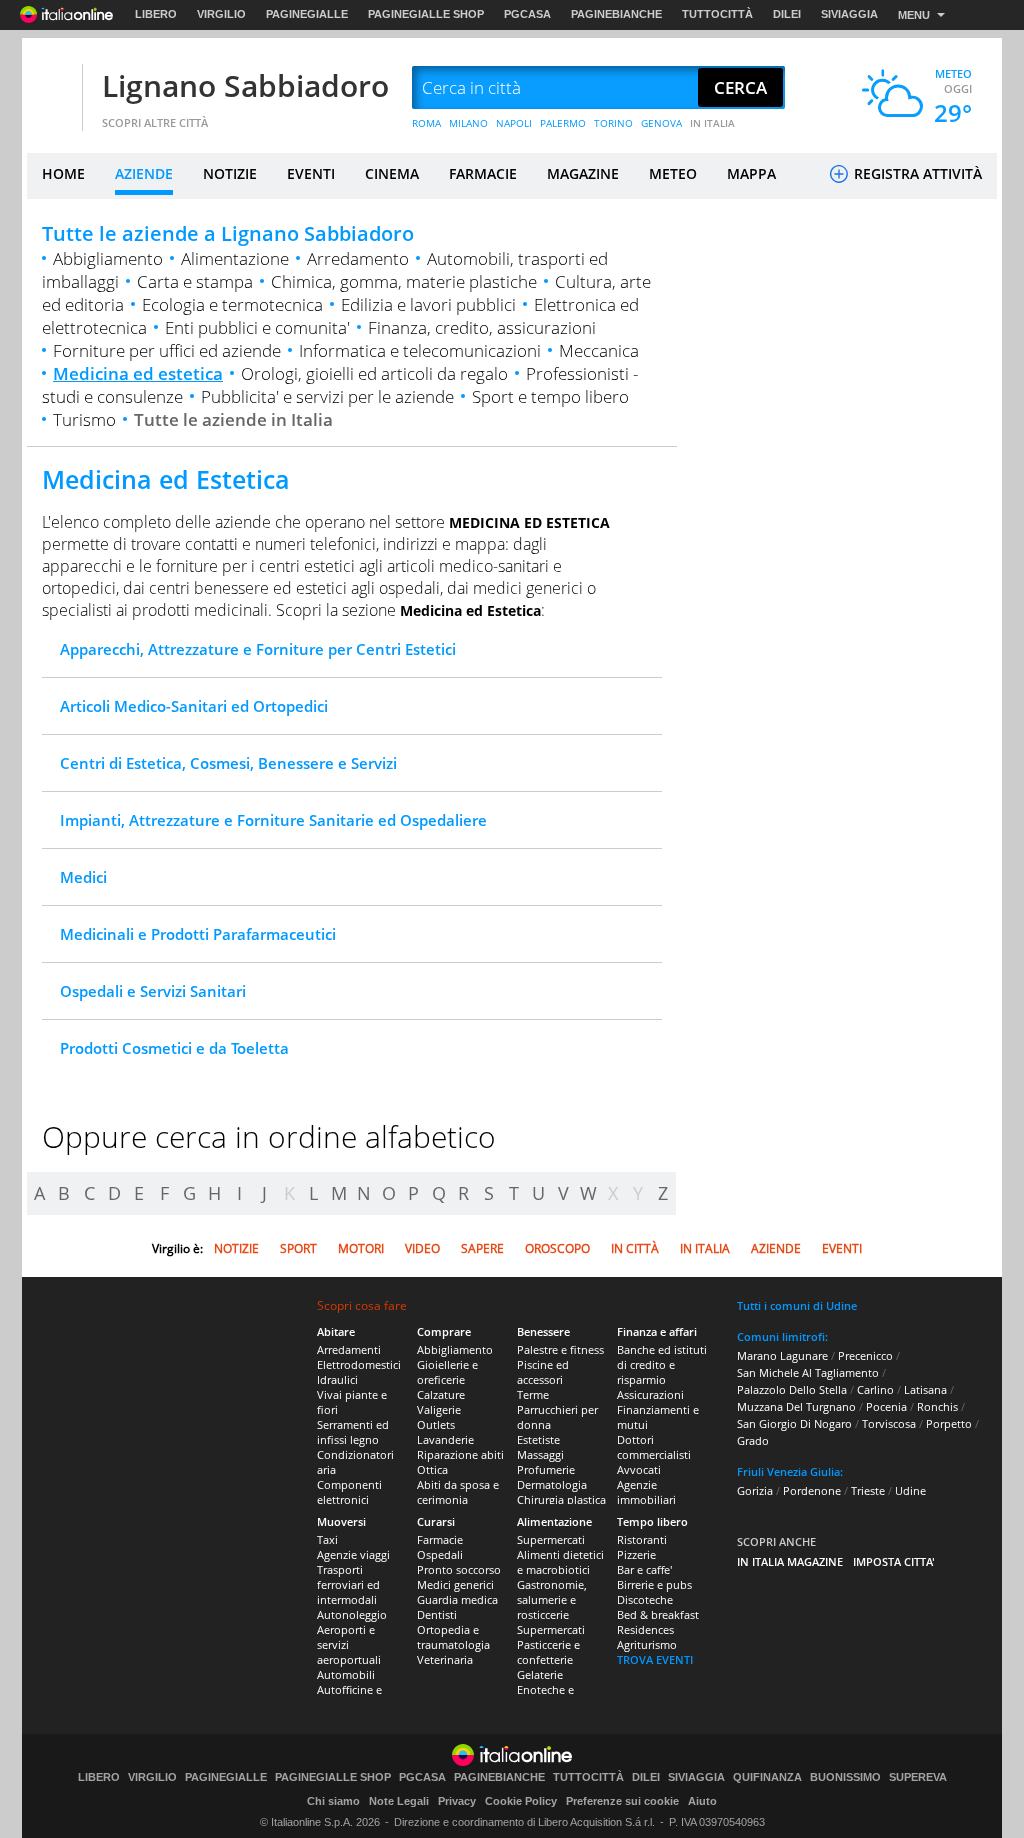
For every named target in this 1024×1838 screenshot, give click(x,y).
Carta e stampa (195, 281)
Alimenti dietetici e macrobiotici (560, 1562)
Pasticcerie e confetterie (548, 1652)
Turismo (84, 419)
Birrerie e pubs (654, 1584)
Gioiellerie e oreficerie (447, 1372)
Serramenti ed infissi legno (353, 1432)
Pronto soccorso (459, 1569)
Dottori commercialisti (654, 1447)
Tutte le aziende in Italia (233, 419)
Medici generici (455, 1584)
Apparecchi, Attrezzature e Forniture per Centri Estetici (258, 649)
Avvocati (639, 1469)
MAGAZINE (583, 173)
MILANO (468, 123)
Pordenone (812, 1490)
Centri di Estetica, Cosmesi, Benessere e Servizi (228, 763)
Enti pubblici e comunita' (257, 327)
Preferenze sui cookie (622, 1801)
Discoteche (645, 1599)
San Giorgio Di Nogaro (794, 1423)
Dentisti (437, 1614)
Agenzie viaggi (353, 1554)
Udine (910, 1490)
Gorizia (755, 1490)
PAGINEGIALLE (307, 14)
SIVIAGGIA (849, 14)
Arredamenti (349, 1349)
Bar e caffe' (644, 1569)
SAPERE (482, 1248)
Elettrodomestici (359, 1364)
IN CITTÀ (635, 1248)
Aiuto (702, 1801)
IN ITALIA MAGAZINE (790, 1561)
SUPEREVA (918, 1777)
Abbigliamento (108, 258)
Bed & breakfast (658, 1614)
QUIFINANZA (767, 1777)
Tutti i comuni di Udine (797, 1305)
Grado (753, 1440)
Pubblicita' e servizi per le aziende (327, 396)
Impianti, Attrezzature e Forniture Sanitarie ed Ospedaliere (273, 820)
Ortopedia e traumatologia (453, 1637)
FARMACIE (483, 173)
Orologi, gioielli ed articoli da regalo (374, 373)
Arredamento (358, 258)
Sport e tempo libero (550, 396)
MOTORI (361, 1248)
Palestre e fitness (560, 1349)
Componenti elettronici (349, 1492)
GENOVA (661, 123)
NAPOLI (514, 123)
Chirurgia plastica (561, 1499)
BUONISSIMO (845, 1777)
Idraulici (337, 1379)
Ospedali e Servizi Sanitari (153, 991)
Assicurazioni (650, 1394)
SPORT (298, 1248)
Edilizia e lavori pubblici (428, 304)
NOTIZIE (230, 173)
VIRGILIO (221, 14)
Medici (83, 877)
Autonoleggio (352, 1614)
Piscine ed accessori (543, 1372)
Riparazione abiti (460, 1454)
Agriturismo (647, 1644)
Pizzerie (636, 1554)
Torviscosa (889, 1423)
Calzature (441, 1394)
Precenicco (865, 1355)
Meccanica (599, 350)
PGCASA (527, 14)
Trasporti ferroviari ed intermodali (348, 1584)
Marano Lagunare (782, 1355)
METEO (673, 173)
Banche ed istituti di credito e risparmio (662, 1364)
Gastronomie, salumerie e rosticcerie (552, 1599)
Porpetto (949, 1423)
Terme (533, 1394)
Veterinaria (445, 1659)
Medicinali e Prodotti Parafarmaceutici (198, 934)
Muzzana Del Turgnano (796, 1406)
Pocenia (886, 1406)
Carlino (875, 1389)
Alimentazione (235, 258)
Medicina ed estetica (138, 373)
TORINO (613, 123)
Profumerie (546, 1469)
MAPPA (751, 173)
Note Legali (399, 1801)
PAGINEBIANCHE (616, 14)
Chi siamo (333, 1801)
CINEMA (392, 173)
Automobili (346, 1674)
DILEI (787, 14)
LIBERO (156, 14)
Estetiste (538, 1439)
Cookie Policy (521, 1801)
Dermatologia (552, 1484)
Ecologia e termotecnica (232, 304)
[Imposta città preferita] (52, 88)
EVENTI (311, 173)
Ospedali (440, 1554)
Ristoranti (642, 1539)
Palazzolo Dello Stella (792, 1389)
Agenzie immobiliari (646, 1492)
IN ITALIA (712, 123)
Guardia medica (457, 1599)
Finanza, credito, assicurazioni (482, 327)
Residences (645, 1629)
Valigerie (439, 1409)
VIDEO (422, 1248)
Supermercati (551, 1539)
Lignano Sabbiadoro (245, 85)
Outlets (436, 1424)
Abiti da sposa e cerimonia (458, 1492)
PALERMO (563, 123)
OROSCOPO (557, 1248)
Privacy (457, 1801)
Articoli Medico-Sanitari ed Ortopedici (194, 706)
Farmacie (440, 1539)
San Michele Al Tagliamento (808, 1372)
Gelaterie (540, 1674)
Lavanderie (445, 1439)
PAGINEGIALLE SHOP (426, 14)
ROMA (426, 123)
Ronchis (937, 1406)
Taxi (327, 1539)
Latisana (925, 1389)
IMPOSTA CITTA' (894, 1561)
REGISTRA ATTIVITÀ (916, 173)
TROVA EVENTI (655, 1659)
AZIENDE (144, 173)
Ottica (432, 1469)
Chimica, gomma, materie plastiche (404, 281)
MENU (914, 15)
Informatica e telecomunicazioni (420, 350)
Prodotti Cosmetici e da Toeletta (174, 1048)
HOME (63, 173)
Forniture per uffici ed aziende (167, 350)
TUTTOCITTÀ (717, 14)
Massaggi (540, 1454)
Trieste (868, 1490)
